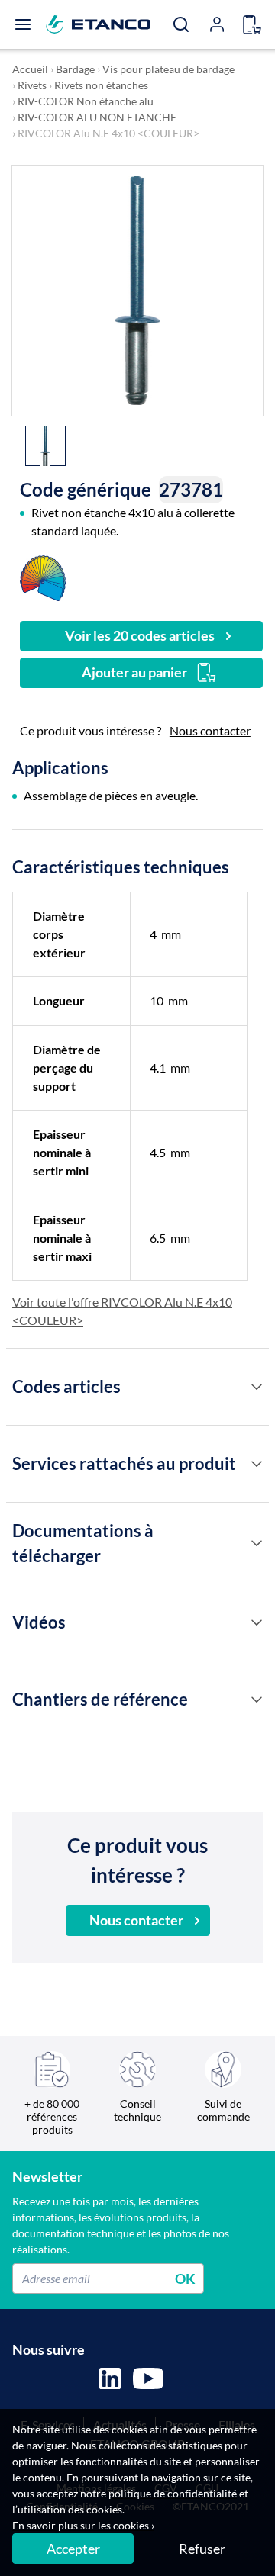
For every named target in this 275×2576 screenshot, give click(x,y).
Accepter (73, 2549)
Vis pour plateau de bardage (168, 69)
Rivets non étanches (101, 85)
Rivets (32, 85)
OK (185, 2278)
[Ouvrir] (23, 24)
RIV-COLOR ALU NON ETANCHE (97, 117)
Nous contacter (210, 730)
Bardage (75, 69)
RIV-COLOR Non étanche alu (86, 101)
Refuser (202, 2549)
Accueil (30, 69)
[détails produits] (257, 1387)
